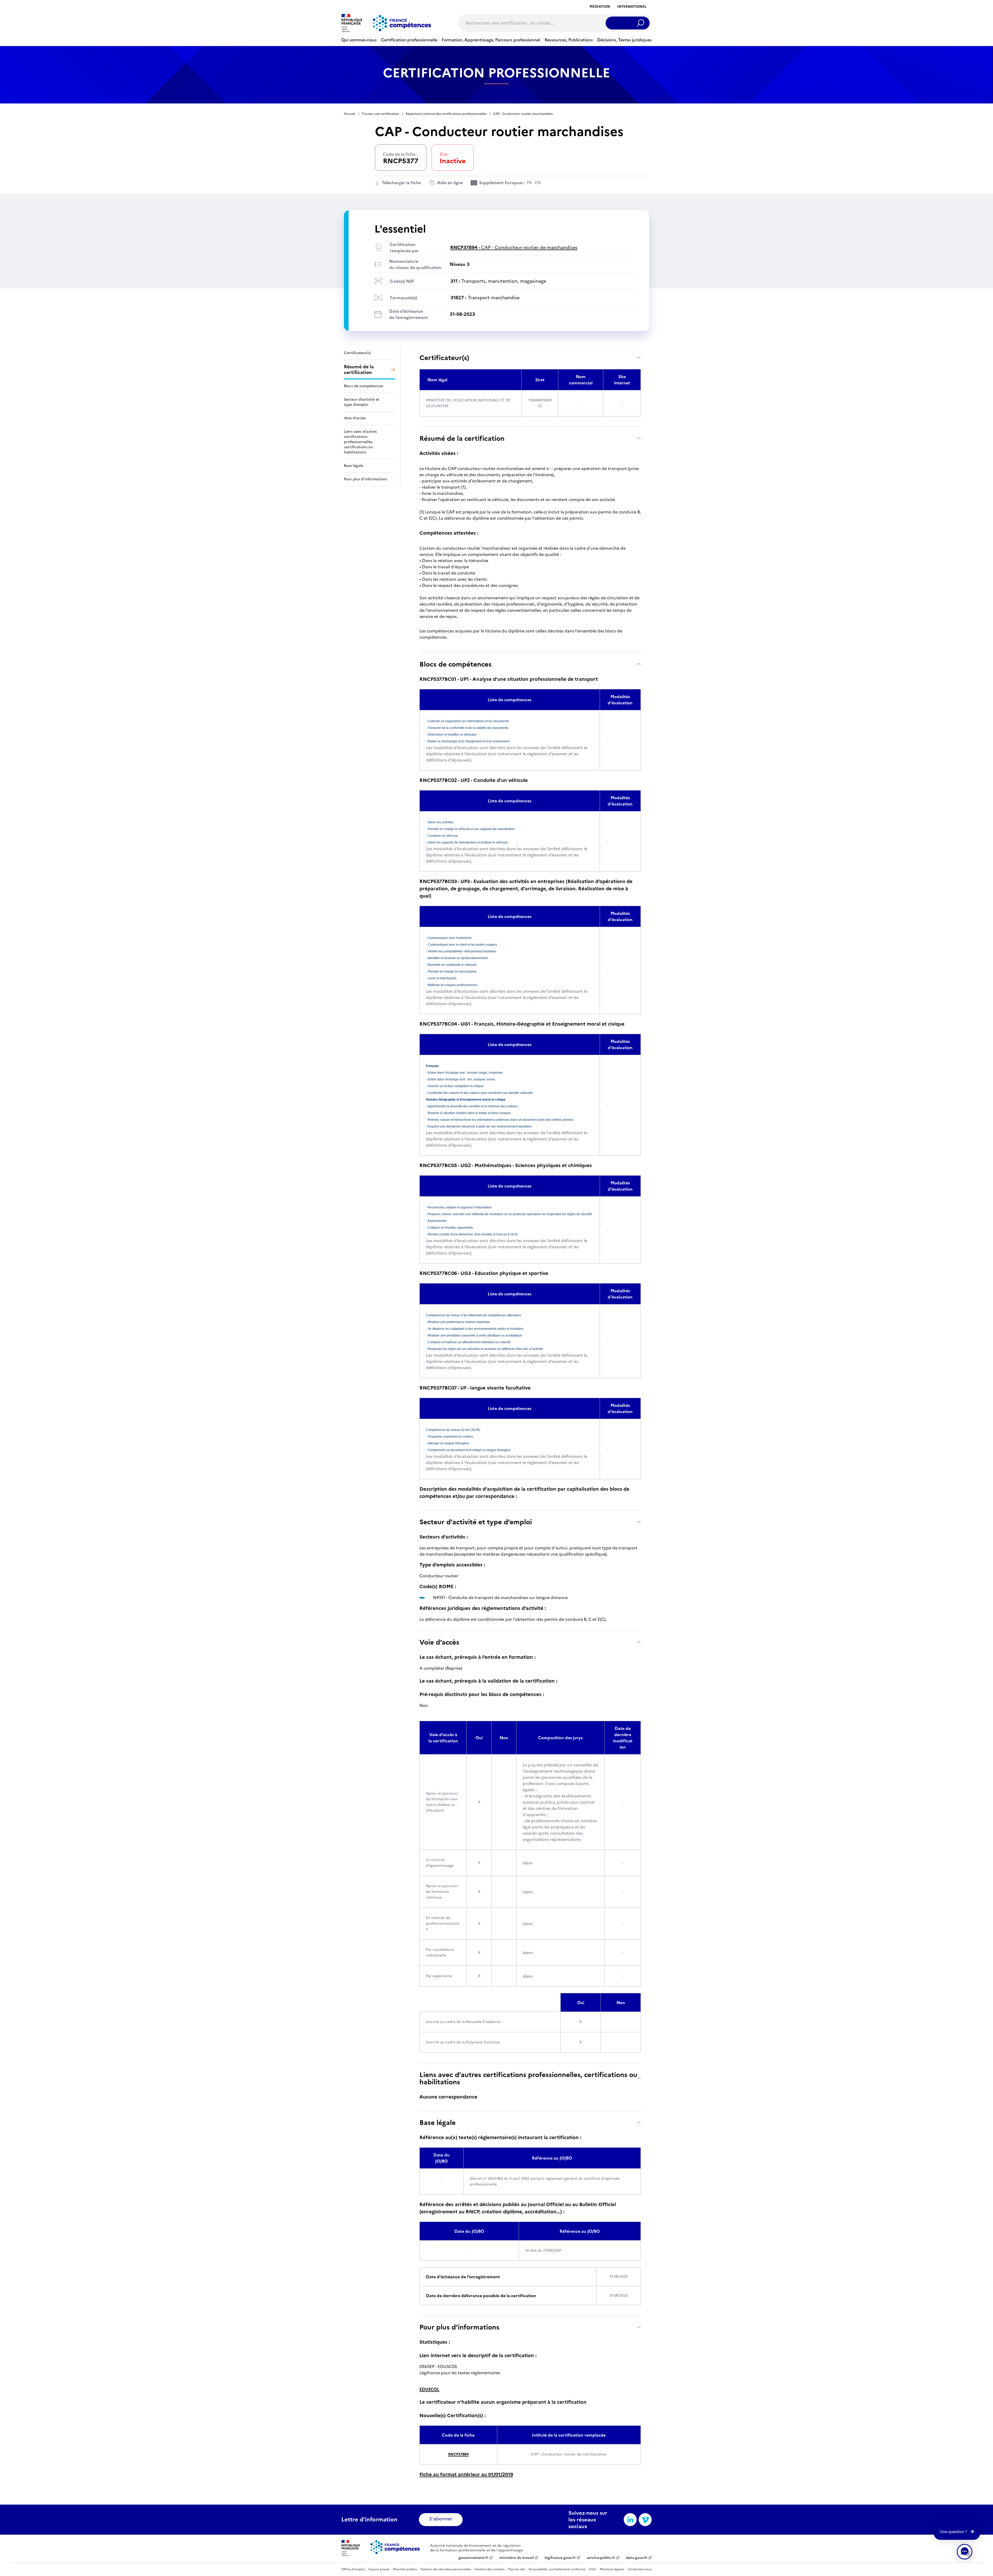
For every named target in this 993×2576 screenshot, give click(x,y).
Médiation (600, 7)
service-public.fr (601, 2558)
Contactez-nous (640, 2569)
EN (538, 183)
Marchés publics (405, 2569)
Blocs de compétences (456, 664)
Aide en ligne (450, 183)
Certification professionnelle (409, 40)
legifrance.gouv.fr (560, 2558)
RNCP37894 (458, 2454)
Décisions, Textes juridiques (624, 40)
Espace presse (379, 2569)
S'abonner (441, 2519)
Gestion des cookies (490, 2569)
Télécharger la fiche (401, 183)
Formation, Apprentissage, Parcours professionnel (491, 40)
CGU (592, 2569)
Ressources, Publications (569, 40)
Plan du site (517, 2569)
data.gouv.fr (637, 2558)
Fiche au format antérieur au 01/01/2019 (466, 2474)
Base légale (438, 2122)
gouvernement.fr (473, 2558)
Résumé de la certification (462, 438)
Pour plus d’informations (459, 2327)
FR (529, 183)
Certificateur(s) (444, 358)
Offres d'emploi (353, 2569)
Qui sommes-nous (359, 40)
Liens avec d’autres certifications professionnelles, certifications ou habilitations (528, 2078)
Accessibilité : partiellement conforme (557, 2569)
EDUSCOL (429, 2389)
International (632, 7)
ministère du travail (517, 2558)
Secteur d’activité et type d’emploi (476, 1522)
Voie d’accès (439, 1642)
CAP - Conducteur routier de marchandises (514, 247)
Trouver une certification (380, 114)
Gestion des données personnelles (446, 2569)
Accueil (349, 114)
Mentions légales (612, 2569)
